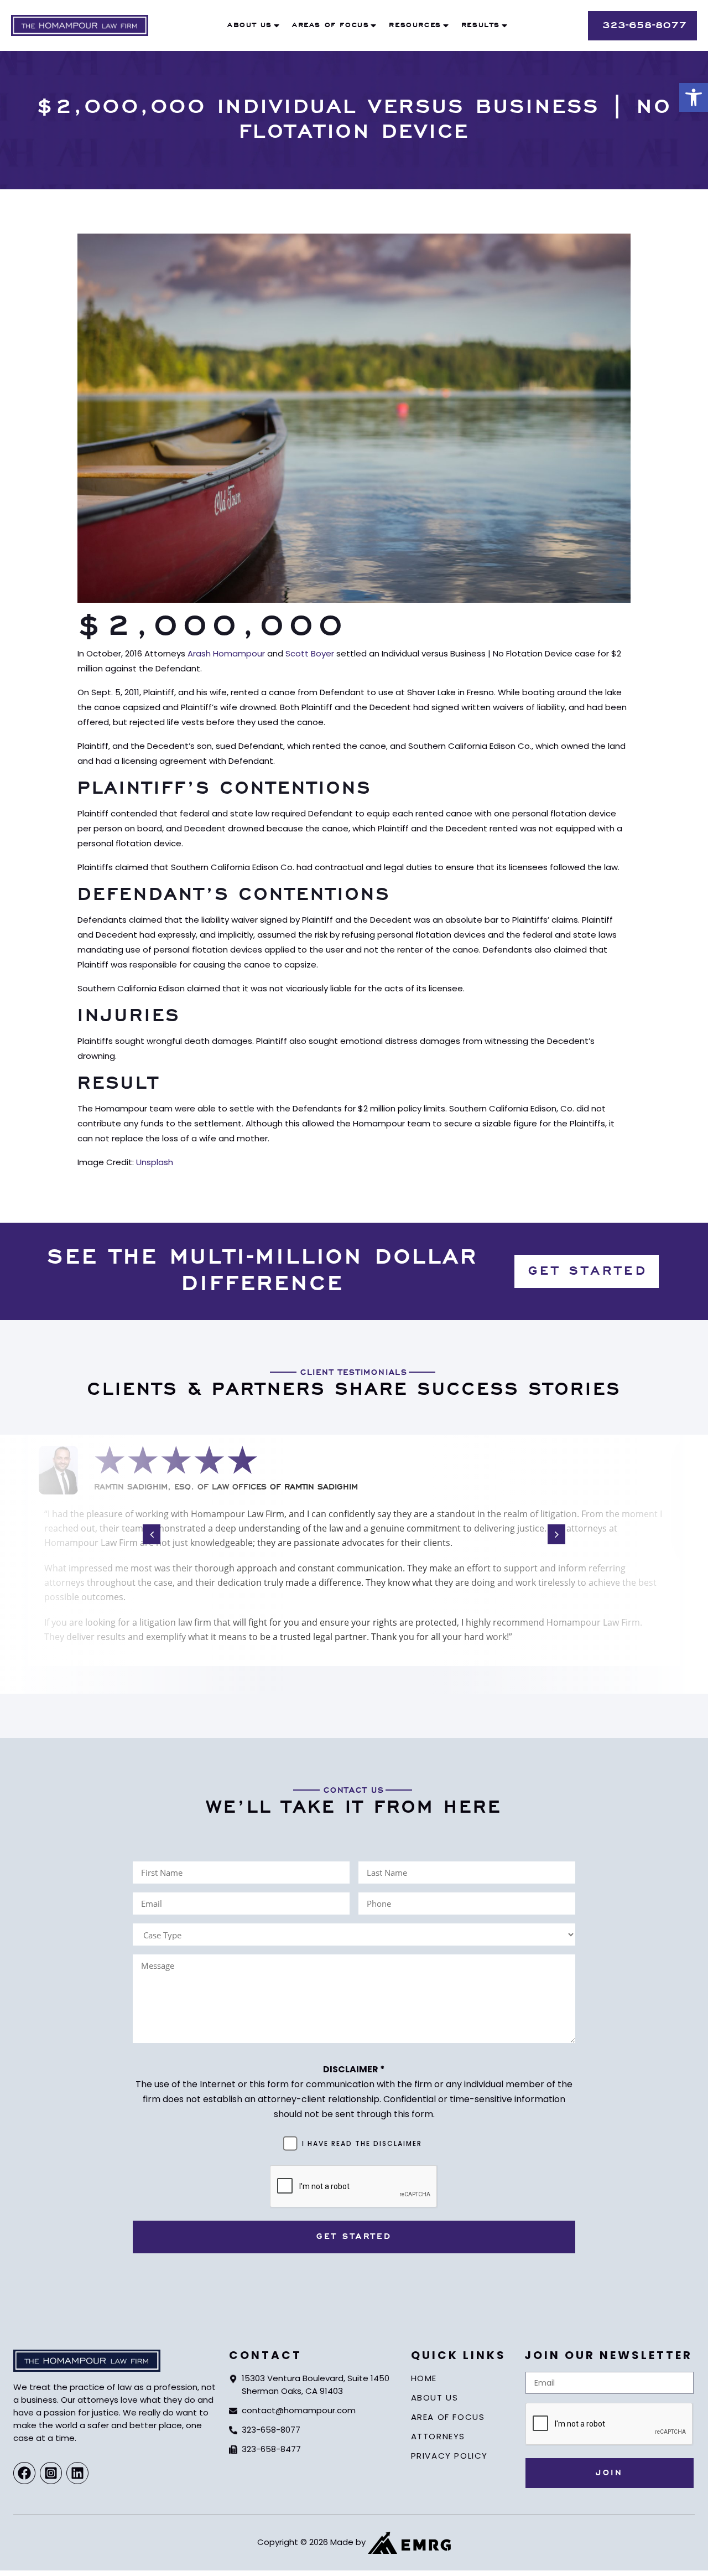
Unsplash (155, 1162)
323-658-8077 (271, 2430)
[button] (694, 97)
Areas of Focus (330, 25)
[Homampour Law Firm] (80, 25)
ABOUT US (435, 2397)
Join (609, 2473)
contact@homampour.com (299, 2410)
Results (481, 25)
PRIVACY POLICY (449, 2456)
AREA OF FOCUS (448, 2417)
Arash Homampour (226, 653)
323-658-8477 (271, 2449)
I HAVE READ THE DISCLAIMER (362, 2143)
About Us (250, 25)
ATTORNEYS (438, 2436)
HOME (424, 2378)
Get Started (354, 2237)
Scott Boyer (310, 653)
